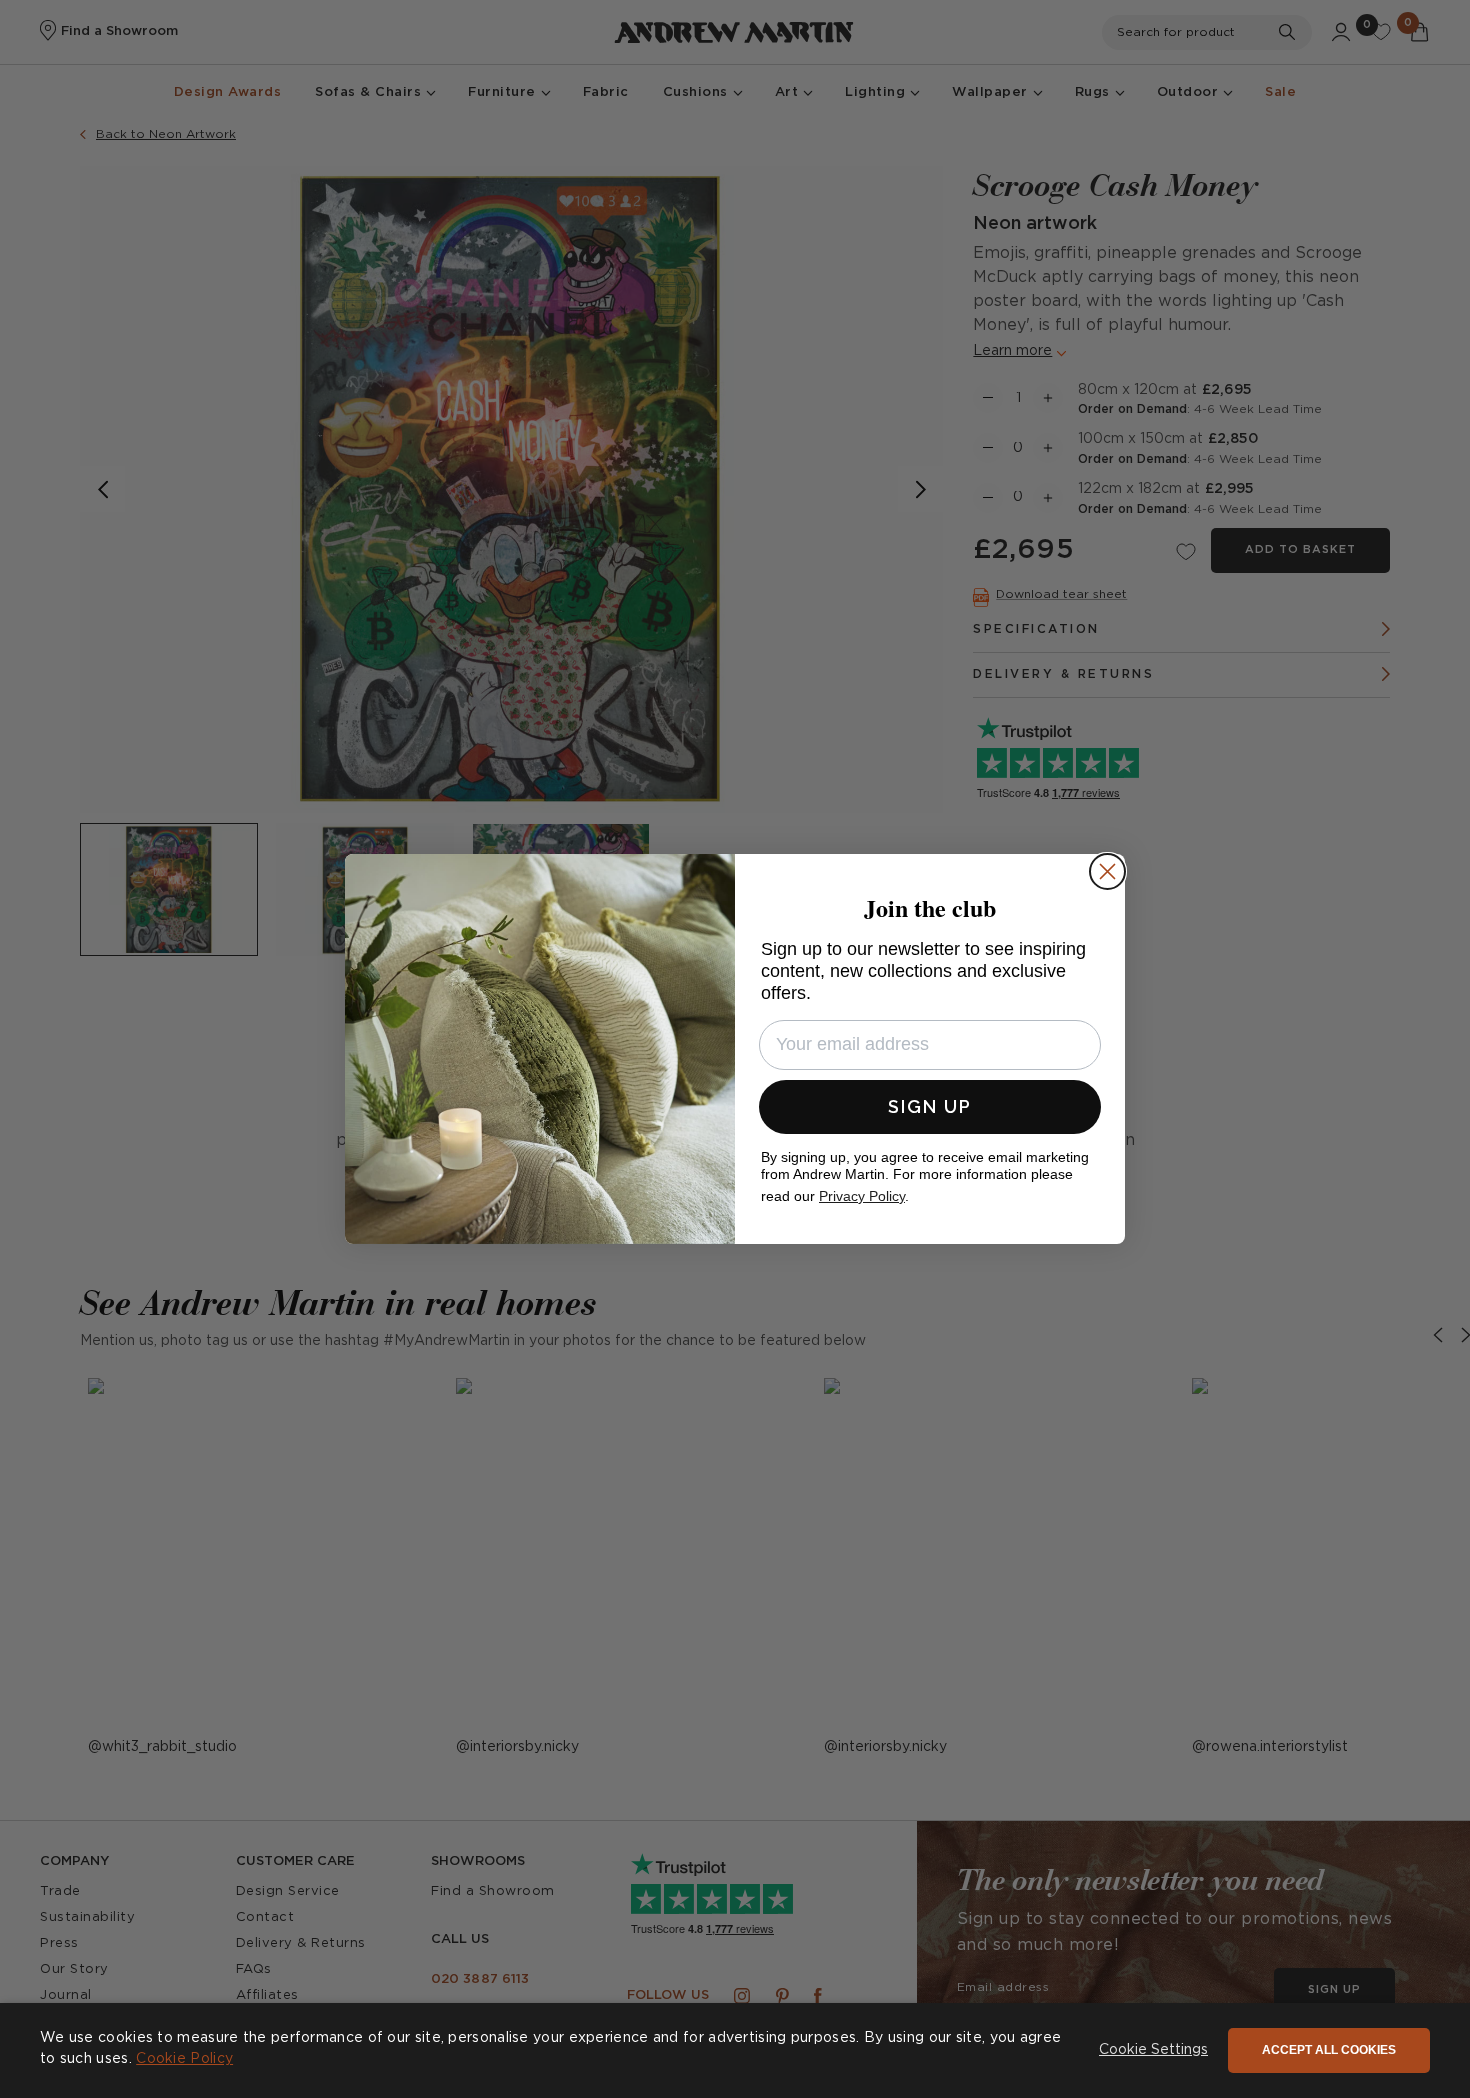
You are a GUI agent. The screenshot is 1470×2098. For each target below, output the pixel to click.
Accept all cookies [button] (1329, 2050)
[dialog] (735, 2050)
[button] (1153, 2051)
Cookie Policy (184, 2059)
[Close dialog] (1107, 871)
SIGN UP (930, 1106)
